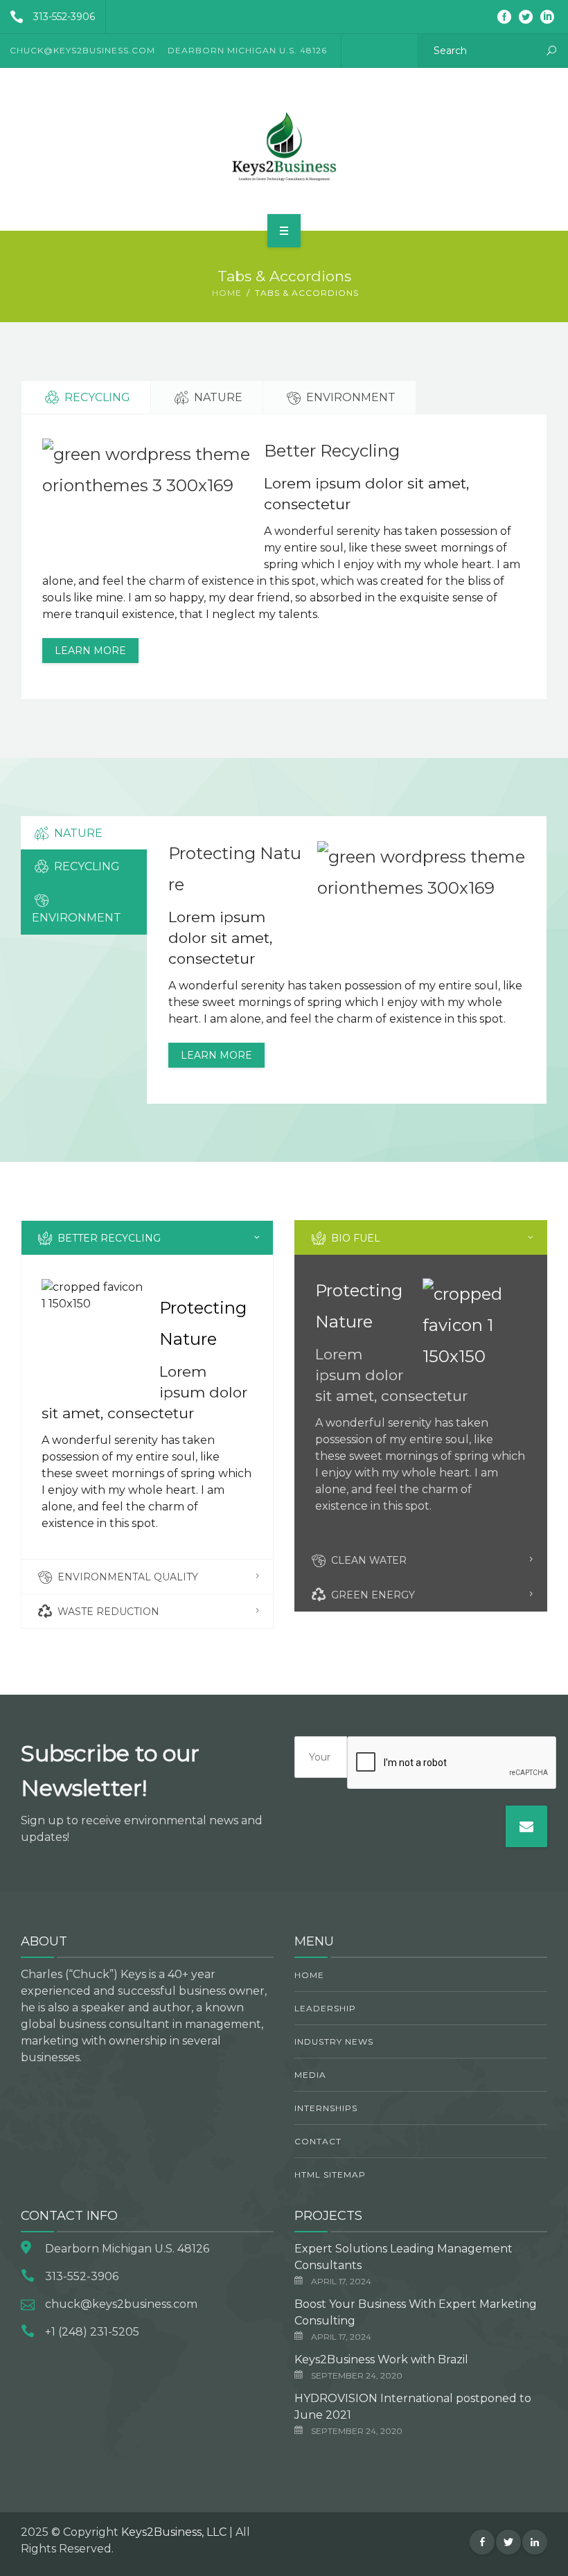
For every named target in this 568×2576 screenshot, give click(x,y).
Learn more (90, 651)
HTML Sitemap (330, 2174)
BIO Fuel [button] (354, 1238)
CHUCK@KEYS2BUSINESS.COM (82, 50)
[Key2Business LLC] (284, 147)
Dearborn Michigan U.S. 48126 (247, 50)
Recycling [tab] (96, 397)
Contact (318, 2141)
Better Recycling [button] (108, 1238)
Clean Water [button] (367, 1560)
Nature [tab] (217, 397)
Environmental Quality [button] (126, 1577)
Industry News (334, 2041)
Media (310, 2075)
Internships (326, 2108)
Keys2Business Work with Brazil (381, 2359)
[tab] (147, 1238)
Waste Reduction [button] (107, 1612)
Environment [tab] (349, 397)
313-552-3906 (64, 17)
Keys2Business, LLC (174, 2532)
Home (227, 293)
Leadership (325, 2008)
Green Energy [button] (372, 1595)
